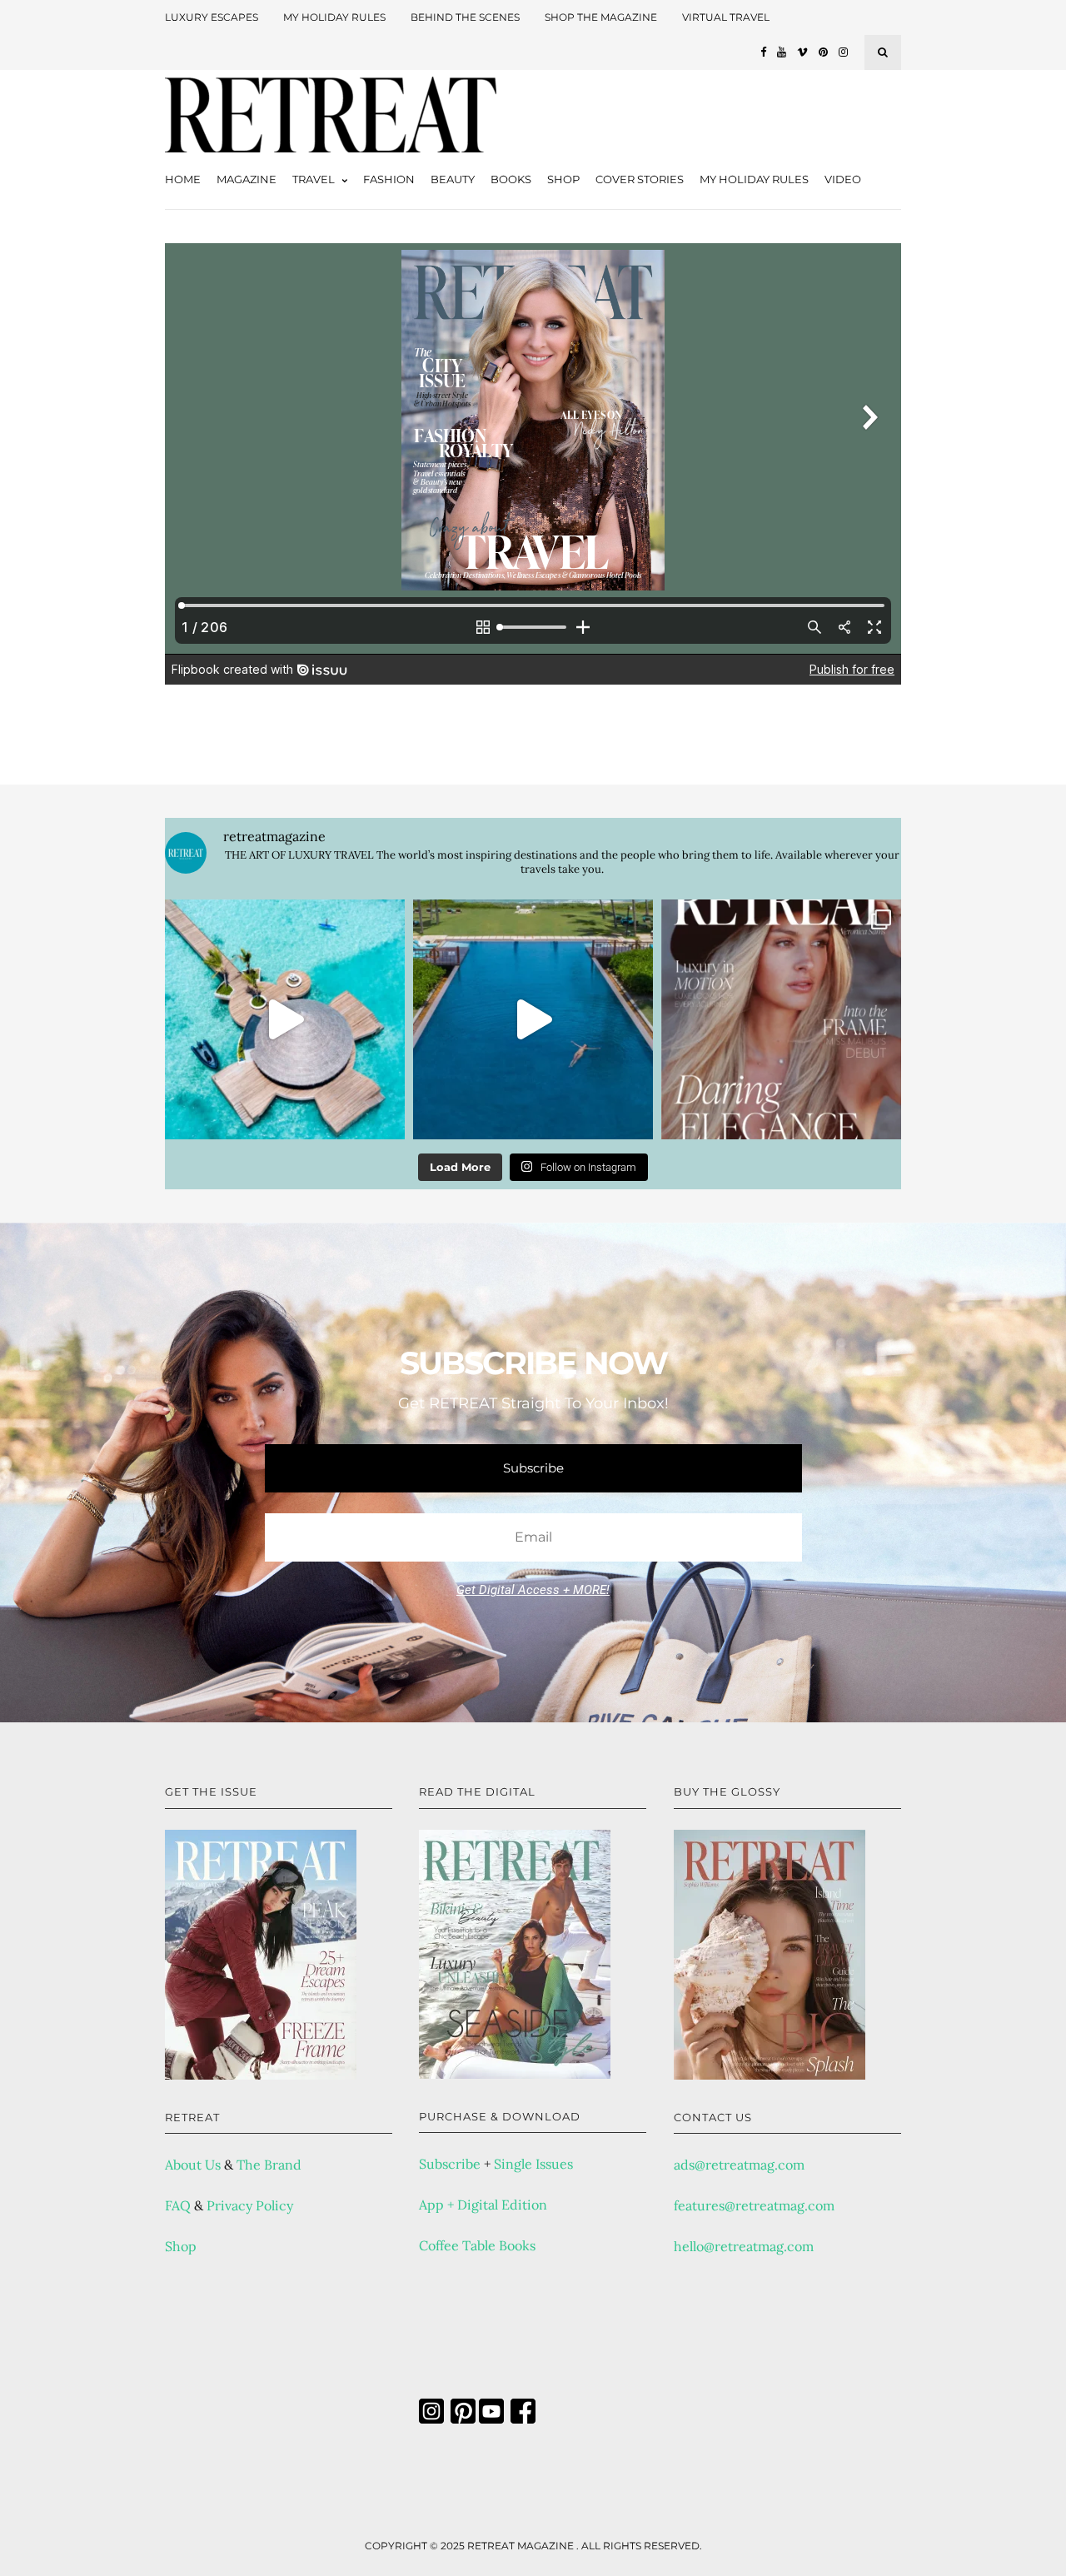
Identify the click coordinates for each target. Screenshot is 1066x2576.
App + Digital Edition (483, 2205)
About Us (193, 2165)
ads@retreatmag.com (739, 2165)
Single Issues (533, 2164)
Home (183, 179)
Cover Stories (640, 179)
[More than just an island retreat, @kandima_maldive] (285, 1019)
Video (843, 179)
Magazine (247, 179)
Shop (563, 179)
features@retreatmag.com (754, 2205)
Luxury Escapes (212, 17)
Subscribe (450, 2164)
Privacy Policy (250, 2205)
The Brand (269, 2165)
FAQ (178, 2205)
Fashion (389, 179)
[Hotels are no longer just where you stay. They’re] (533, 1019)
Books (511, 179)
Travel (314, 179)
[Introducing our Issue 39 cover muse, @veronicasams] (781, 1019)
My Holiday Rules (334, 17)
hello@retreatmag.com (744, 2246)
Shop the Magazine (601, 17)
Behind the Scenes (465, 17)
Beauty (453, 179)
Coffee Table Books (477, 2245)
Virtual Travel (726, 17)
